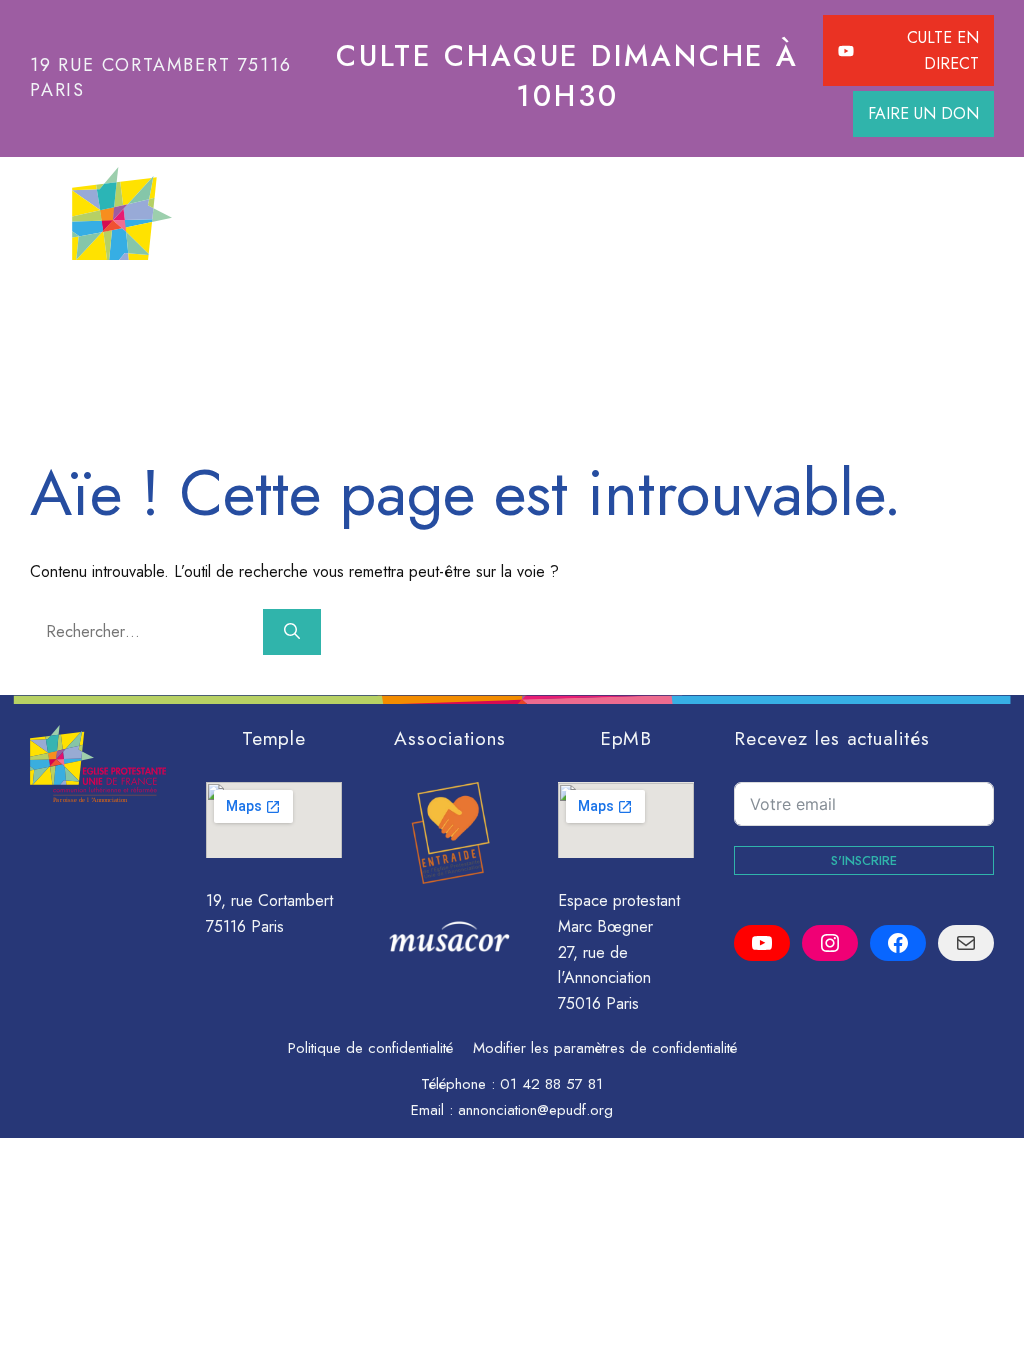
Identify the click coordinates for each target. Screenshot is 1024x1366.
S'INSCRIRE (864, 860)
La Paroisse (187, 300)
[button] (881, 300)
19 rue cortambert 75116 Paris (160, 77)
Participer (347, 300)
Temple (274, 738)
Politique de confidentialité (370, 1048)
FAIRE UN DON (923, 113)
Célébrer (495, 300)
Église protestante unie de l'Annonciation (570, 213)
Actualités (786, 300)
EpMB (626, 738)
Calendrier (647, 300)
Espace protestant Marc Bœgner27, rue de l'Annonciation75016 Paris (619, 951)
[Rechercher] (292, 632)
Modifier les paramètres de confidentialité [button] (605, 1048)
